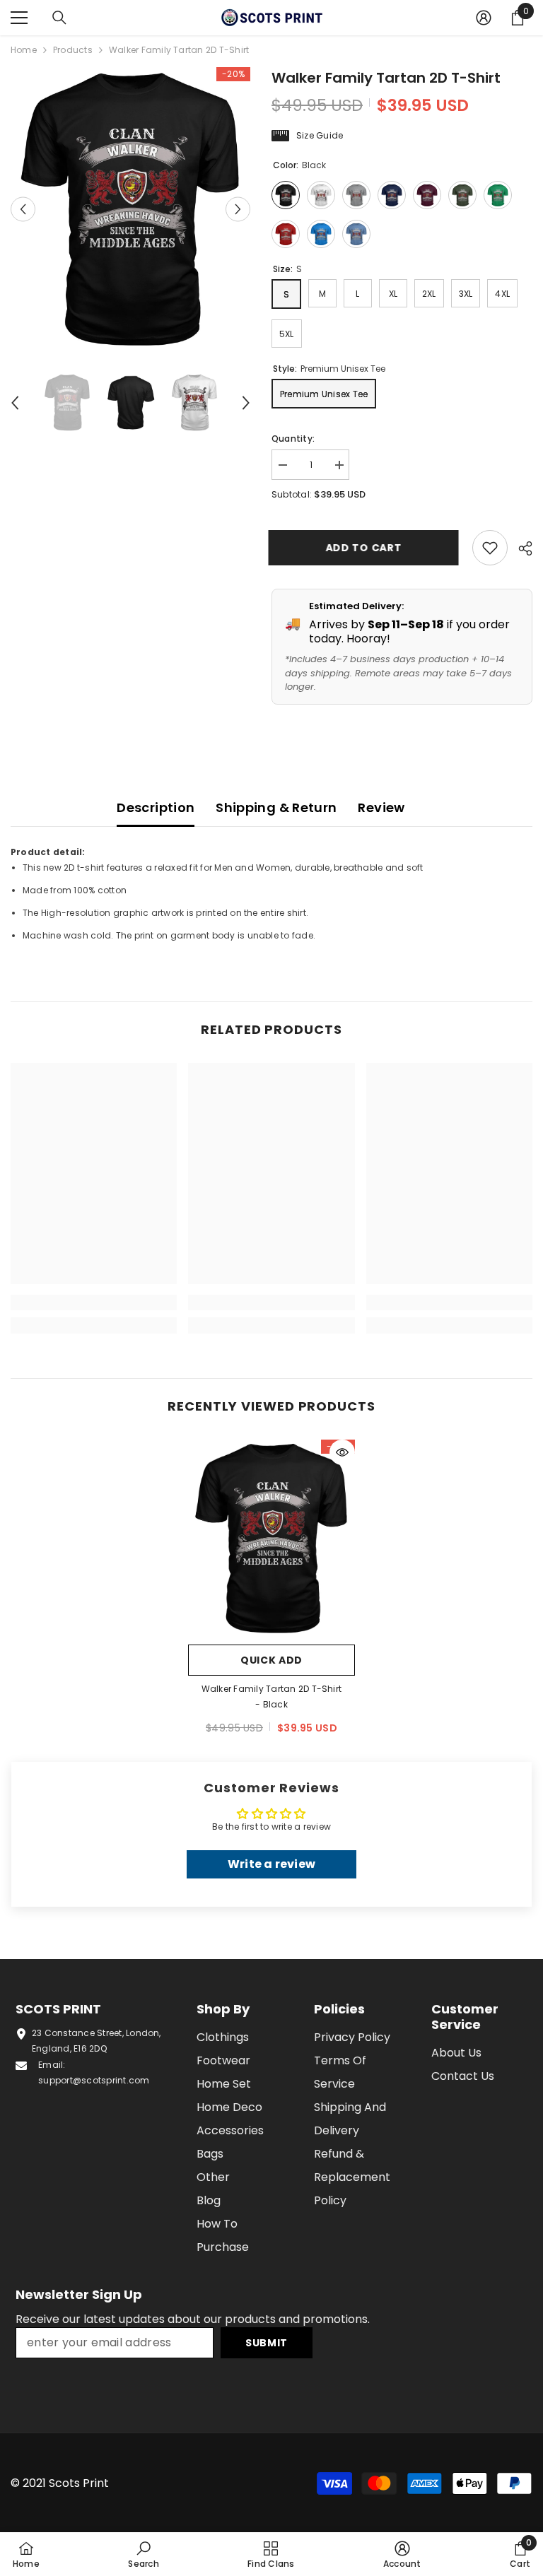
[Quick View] (342, 1452)
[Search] (59, 18)
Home (24, 50)
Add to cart (367, 548)
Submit (267, 2343)
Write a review (271, 1864)
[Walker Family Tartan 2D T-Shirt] (271, 1539)
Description (156, 807)
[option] (130, 210)
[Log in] (484, 18)
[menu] (19, 18)
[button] (23, 210)
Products (73, 50)
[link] (94, 1302)
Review (381, 807)
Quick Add (271, 1660)
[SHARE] (520, 548)
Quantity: (293, 439)
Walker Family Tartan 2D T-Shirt (271, 1696)
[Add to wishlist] (490, 548)
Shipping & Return (276, 807)
